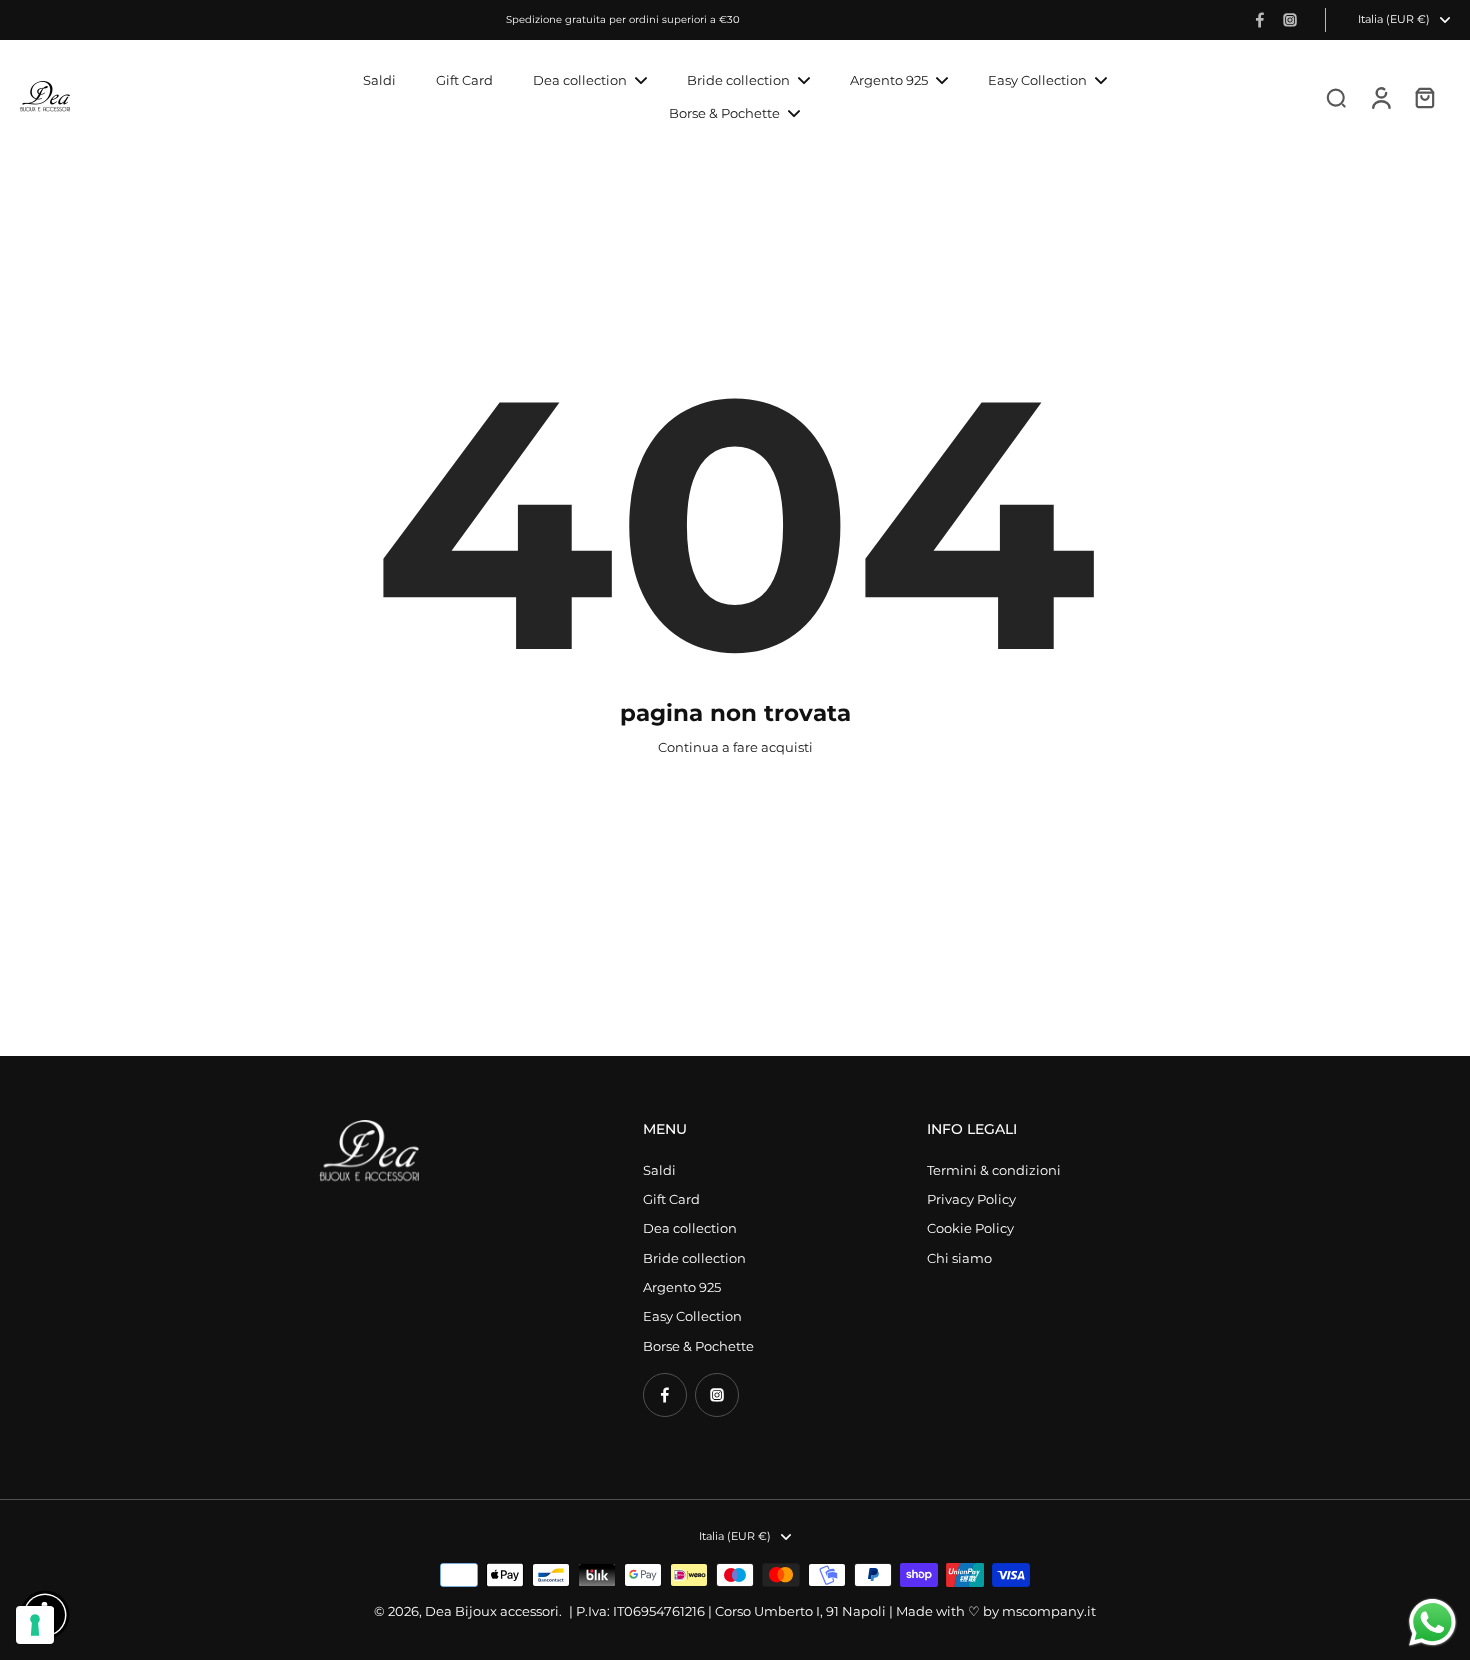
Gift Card (671, 1199)
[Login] (1380, 97)
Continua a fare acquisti (735, 747)
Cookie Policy (970, 1228)
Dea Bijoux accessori (492, 1611)
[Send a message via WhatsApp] (1432, 1622)
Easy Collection (692, 1316)
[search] (1336, 97)
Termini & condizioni (994, 1170)
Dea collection (690, 1228)
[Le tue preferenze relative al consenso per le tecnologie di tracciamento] (35, 1625)
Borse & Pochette (698, 1346)
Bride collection (694, 1258)
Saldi (659, 1170)
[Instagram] (1290, 20)
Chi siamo (959, 1258)
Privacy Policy (971, 1199)
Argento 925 (682, 1287)
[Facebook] (1260, 20)
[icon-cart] (1424, 97)
